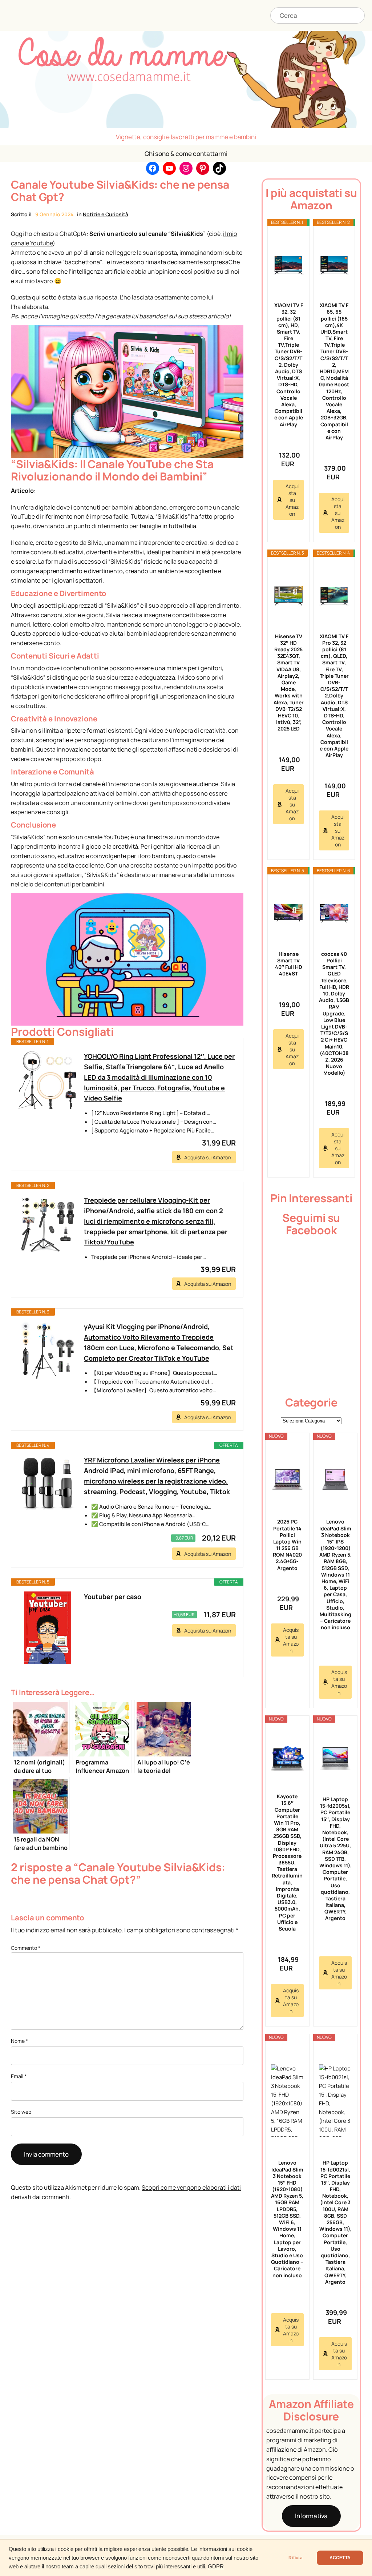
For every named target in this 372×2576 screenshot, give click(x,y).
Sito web (21, 2112)
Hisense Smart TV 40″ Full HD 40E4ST (289, 964)
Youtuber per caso (113, 1597)
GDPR (216, 2567)
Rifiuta (295, 2558)
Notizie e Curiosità (106, 214)
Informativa (311, 2516)
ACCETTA (340, 2558)
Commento (26, 1948)
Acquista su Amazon (208, 1157)
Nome (19, 2041)
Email (19, 2076)
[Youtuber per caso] (48, 1628)
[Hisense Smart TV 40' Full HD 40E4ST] (288, 913)
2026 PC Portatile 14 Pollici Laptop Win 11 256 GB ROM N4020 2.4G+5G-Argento (287, 1545)
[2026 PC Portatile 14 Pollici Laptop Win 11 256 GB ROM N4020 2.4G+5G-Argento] (287, 1480)
